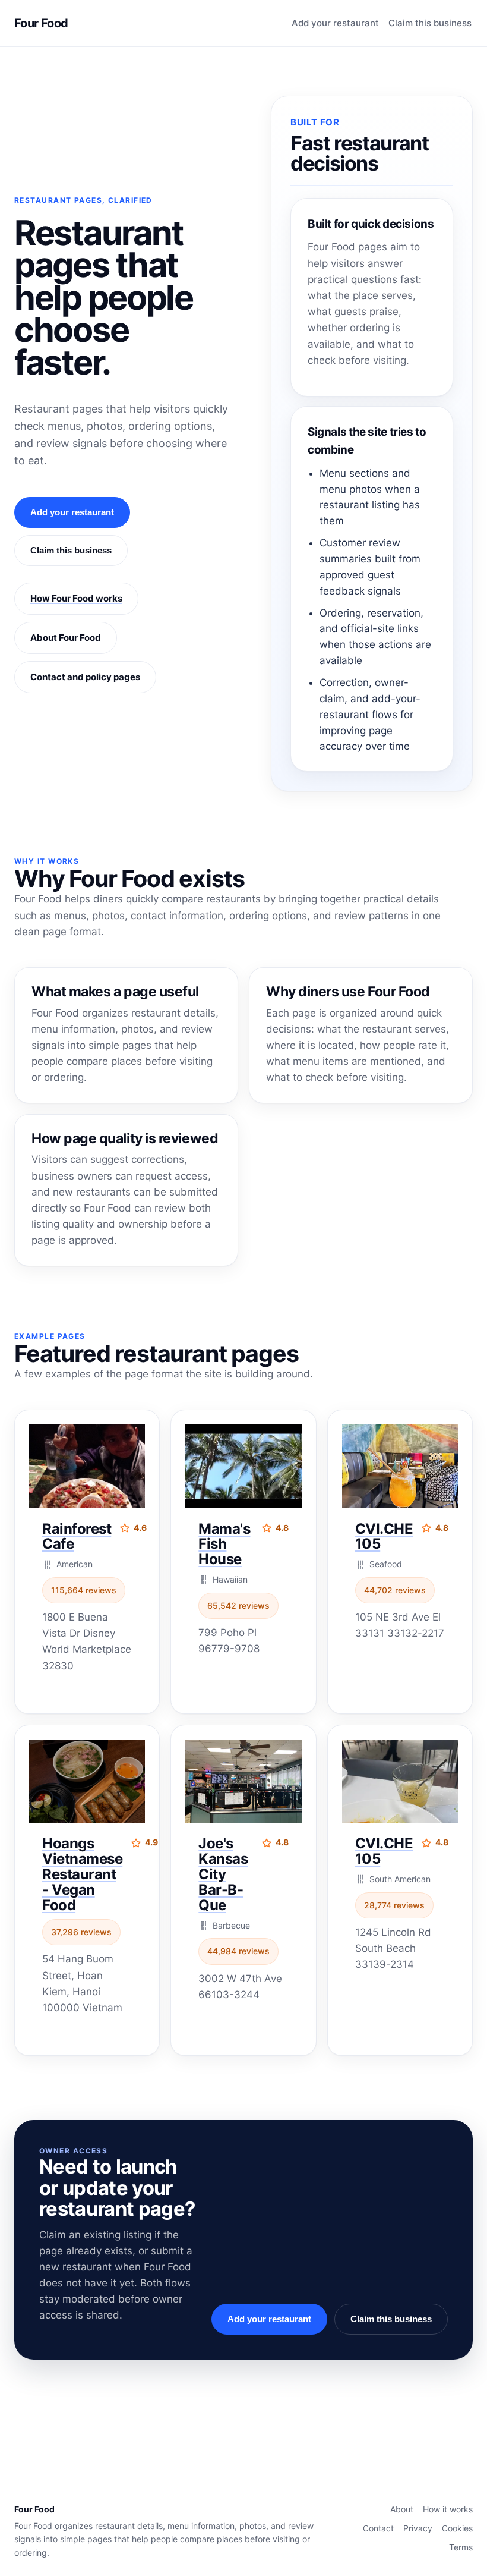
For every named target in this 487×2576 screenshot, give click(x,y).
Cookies (457, 2528)
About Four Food (66, 638)
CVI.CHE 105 (384, 1537)
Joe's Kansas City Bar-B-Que (223, 1874)
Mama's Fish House (224, 1544)
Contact (378, 2528)
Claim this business (430, 23)
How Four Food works (76, 598)
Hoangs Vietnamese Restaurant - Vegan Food (82, 1874)
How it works (448, 2509)
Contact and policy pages (85, 677)
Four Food (41, 23)
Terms (461, 2547)
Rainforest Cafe (77, 1537)
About (402, 2509)
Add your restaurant (335, 23)
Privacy (418, 2528)
